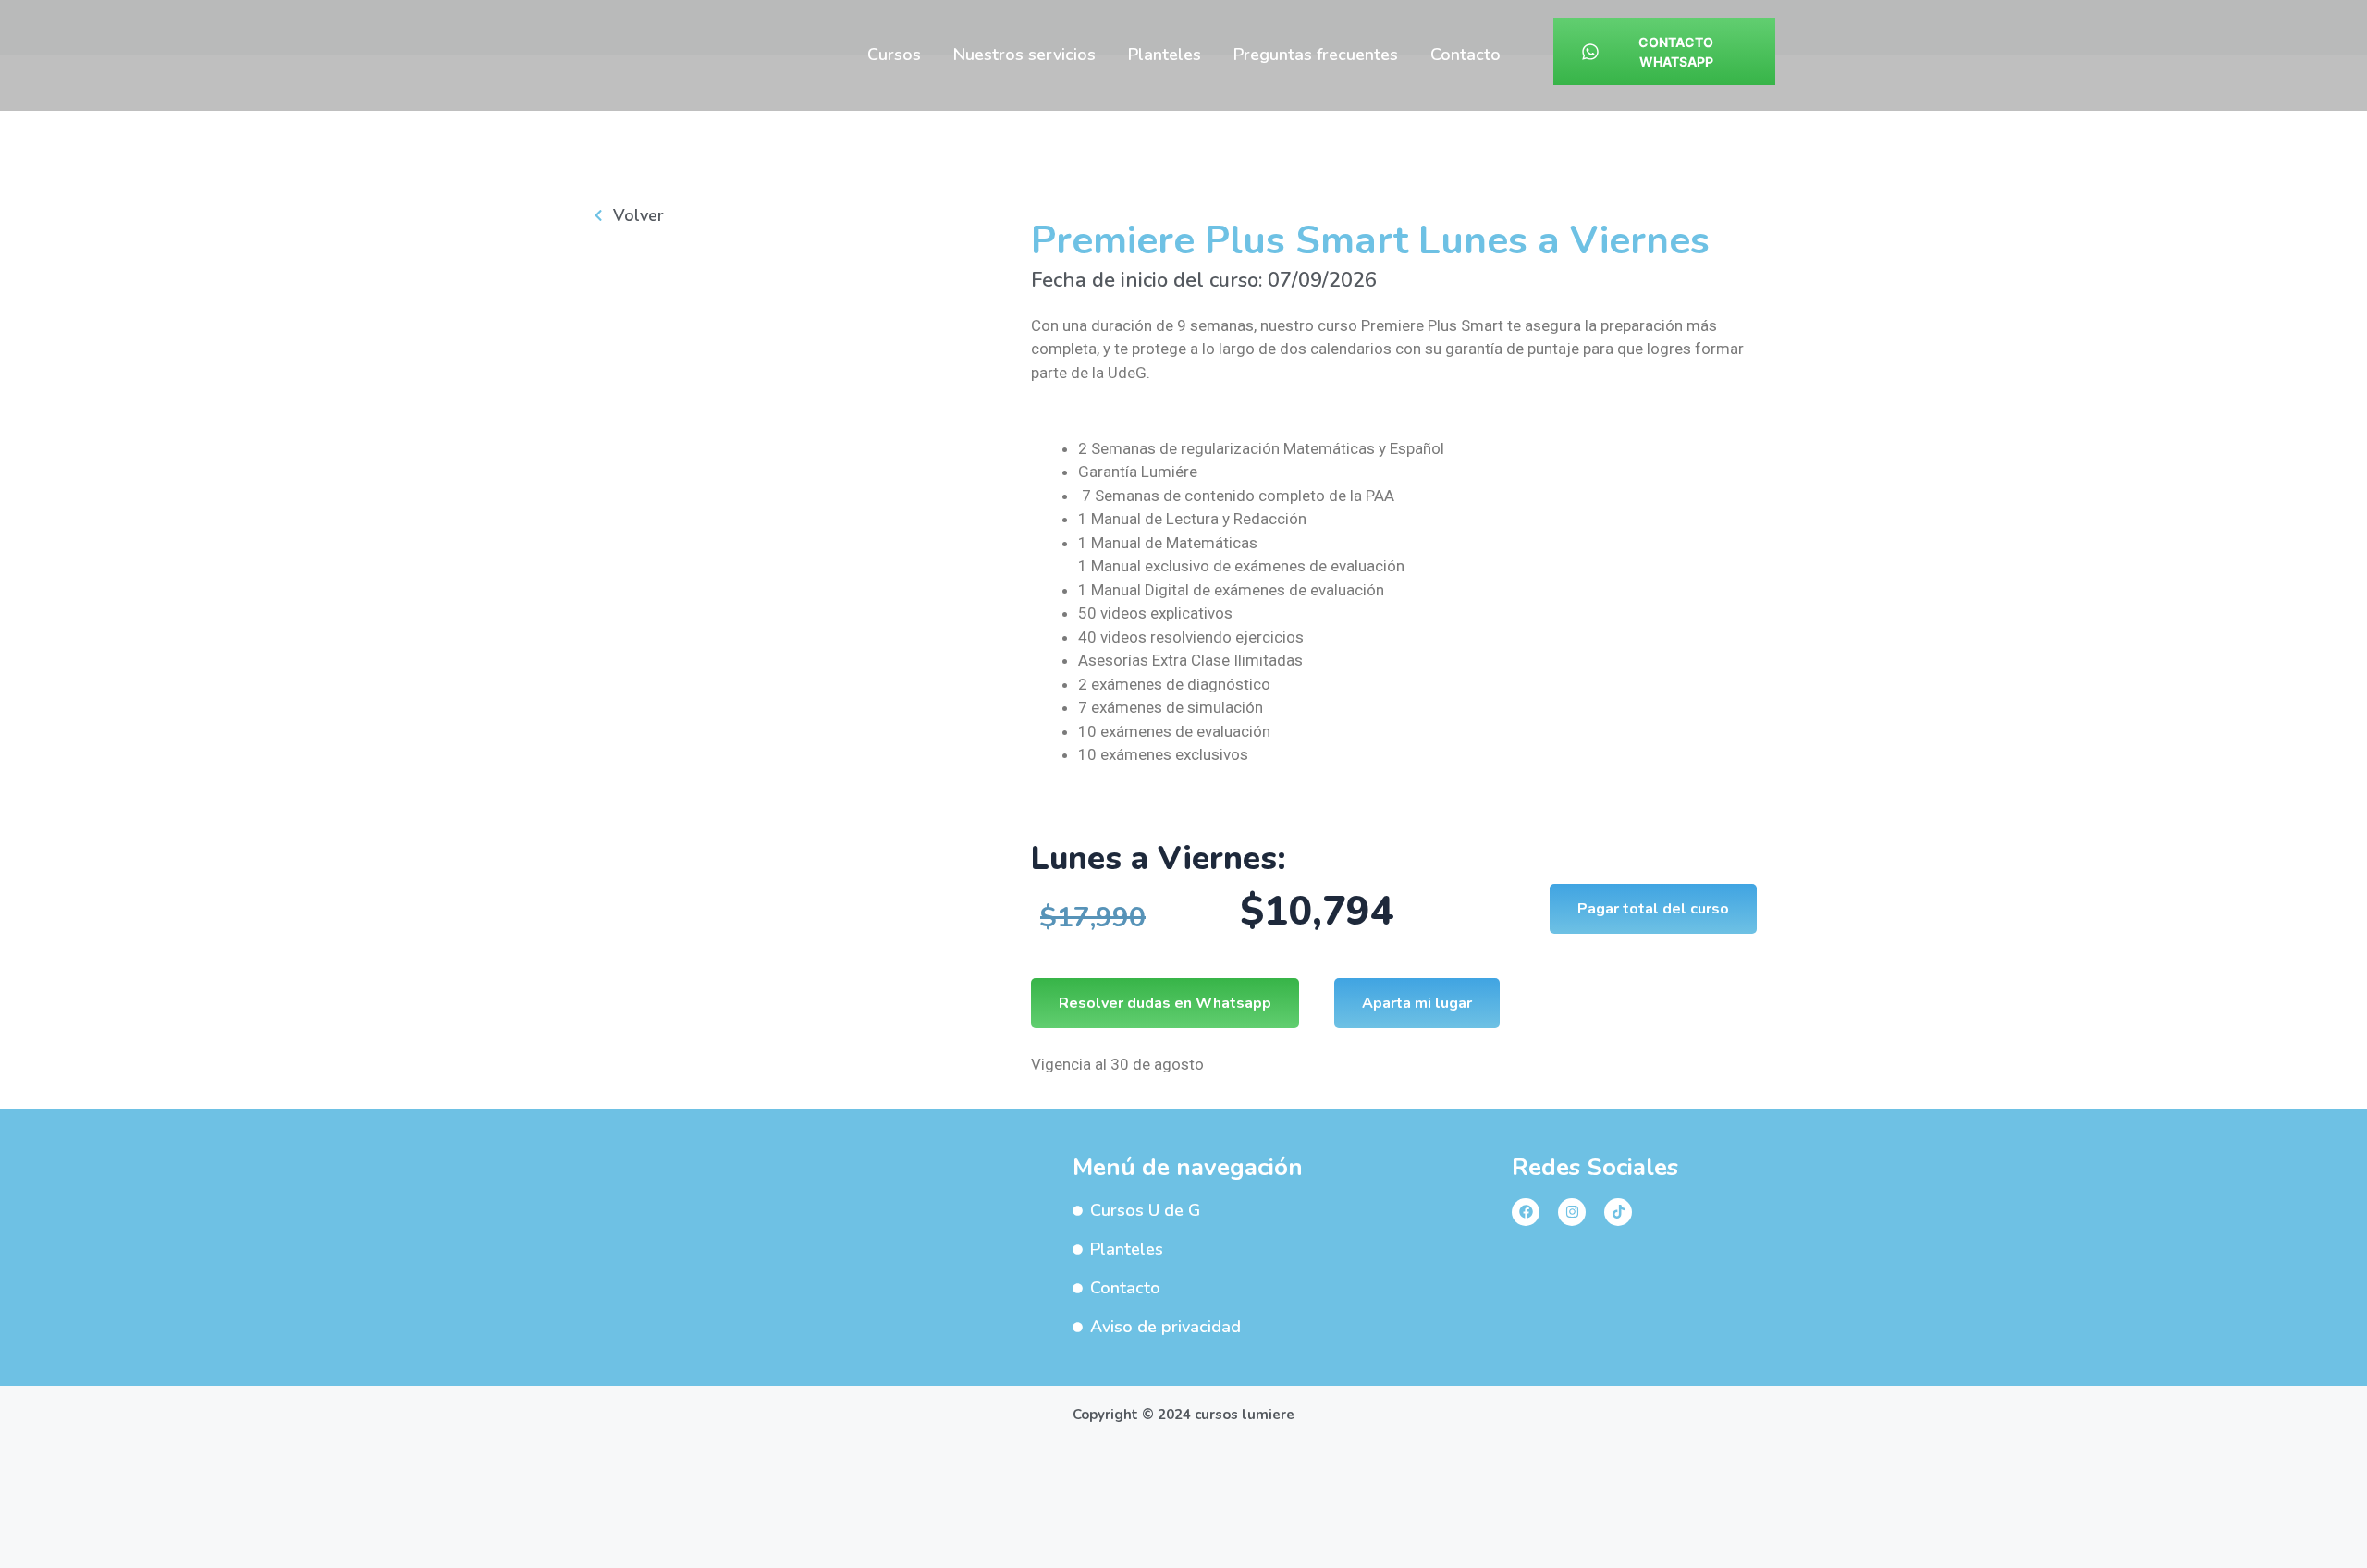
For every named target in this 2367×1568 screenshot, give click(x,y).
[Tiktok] (1618, 1212)
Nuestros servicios (1024, 55)
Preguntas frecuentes (1316, 55)
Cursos (894, 55)
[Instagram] (1572, 1212)
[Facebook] (1526, 1212)
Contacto (1466, 55)
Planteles (1165, 55)
